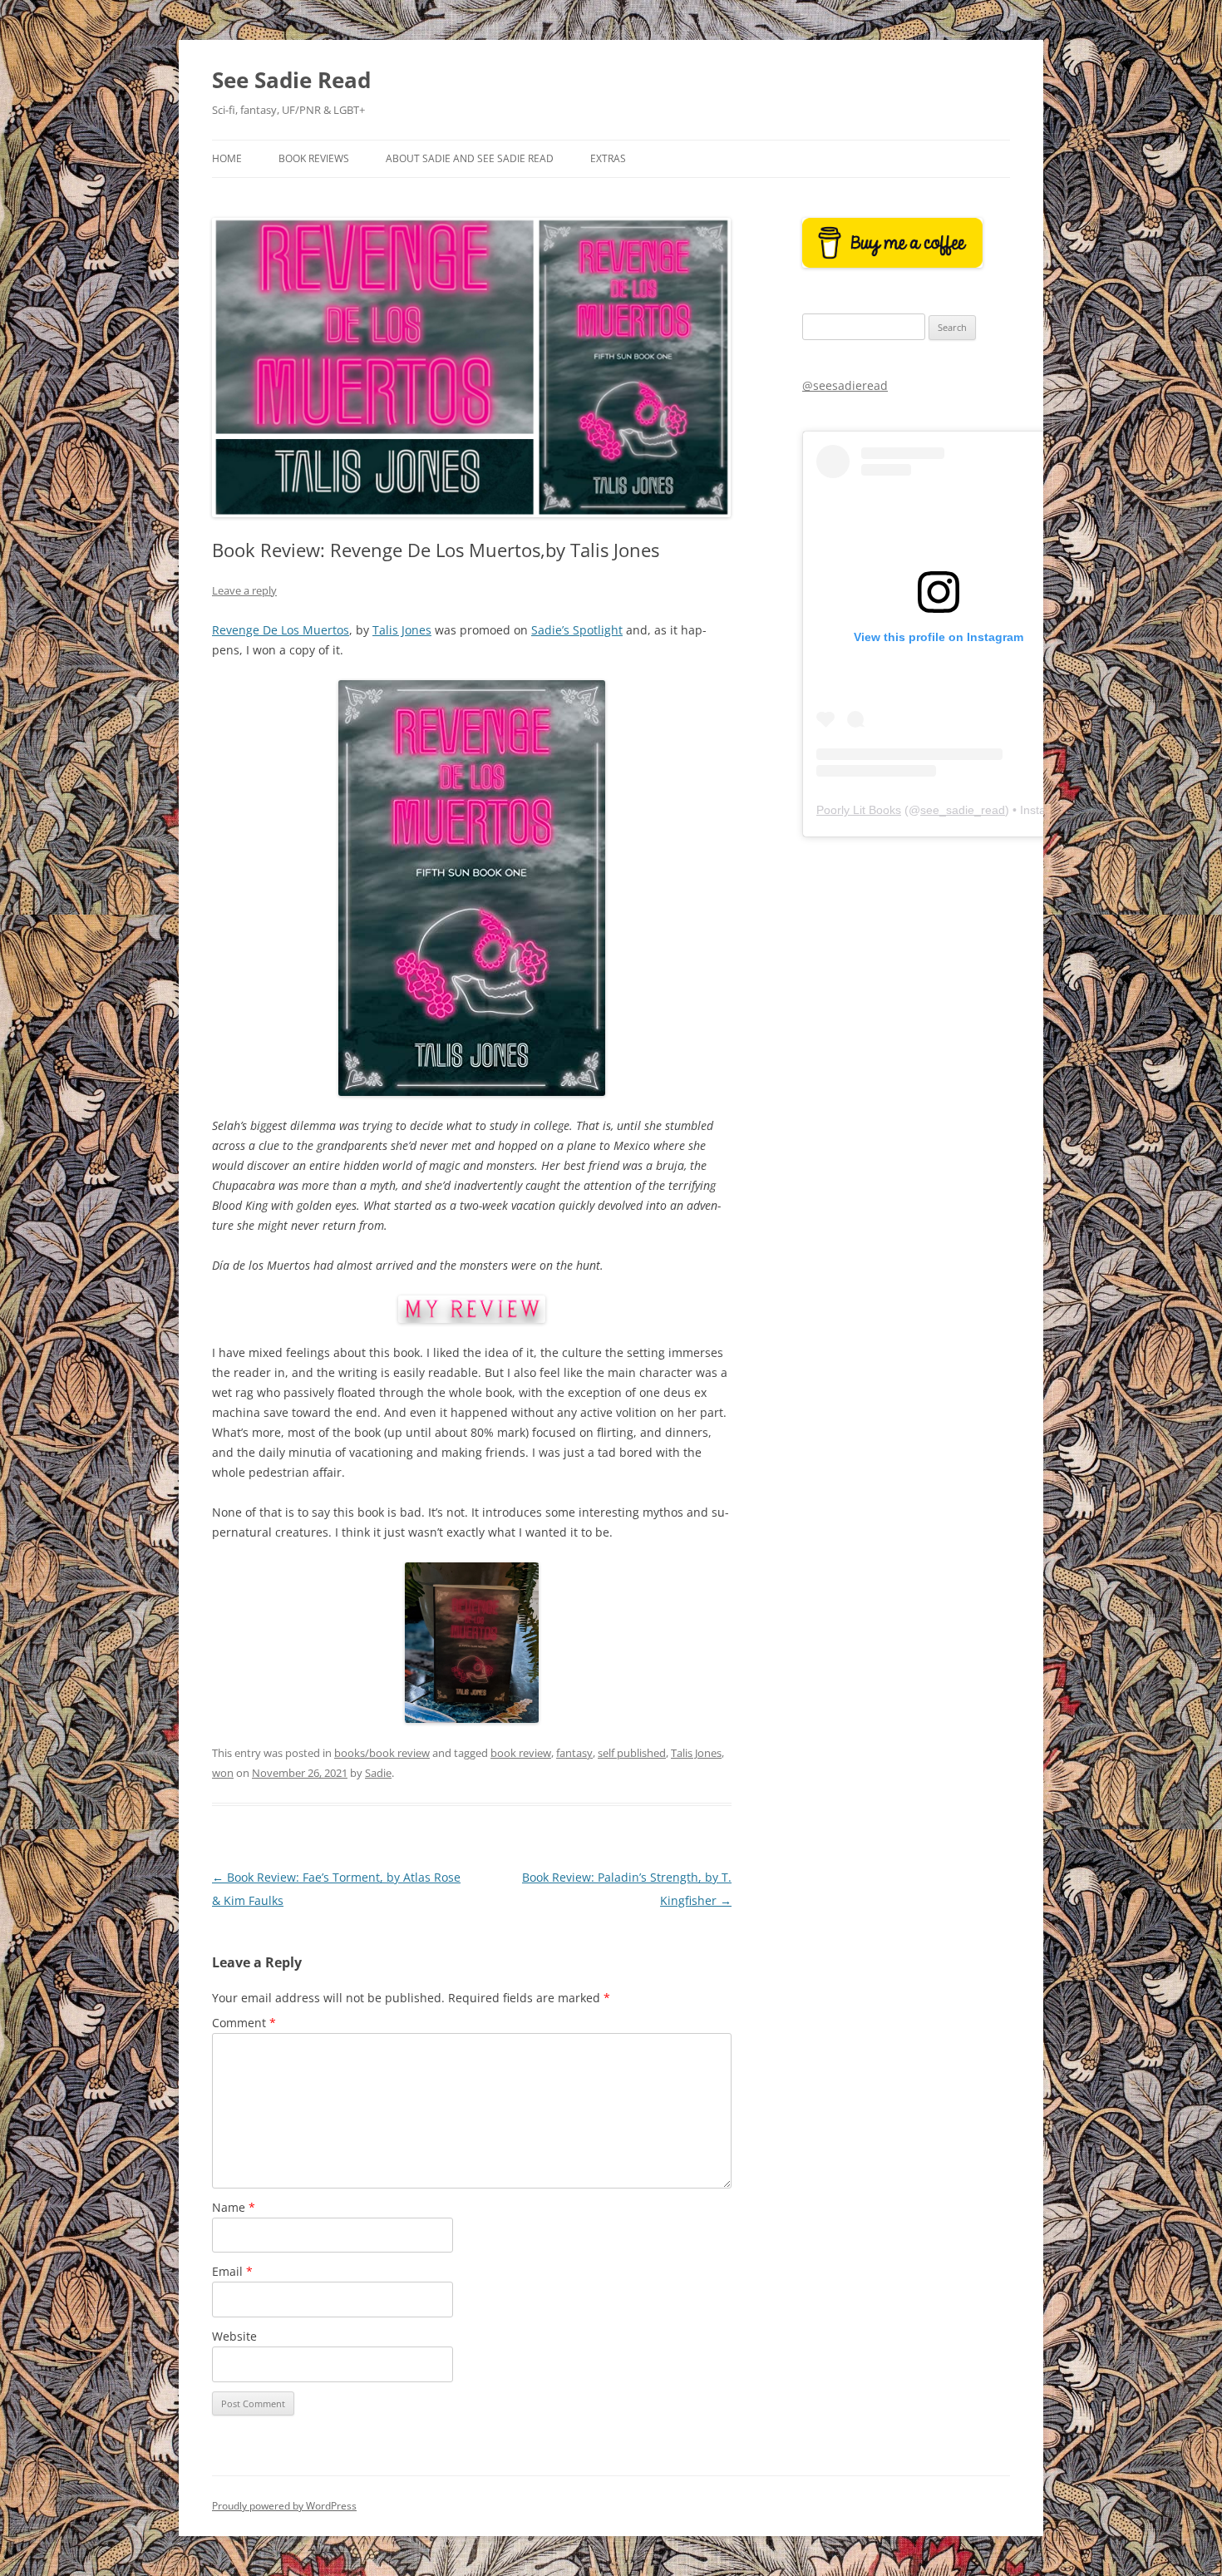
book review (521, 1753)
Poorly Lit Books (859, 810)
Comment (244, 2023)
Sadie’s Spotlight (577, 630)
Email (232, 2271)
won (223, 1773)
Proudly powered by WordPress (284, 2506)
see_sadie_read (963, 810)
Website (234, 2336)
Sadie (378, 1773)
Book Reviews (314, 158)
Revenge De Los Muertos (281, 630)
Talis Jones (402, 630)
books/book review (382, 1753)
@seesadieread (845, 385)
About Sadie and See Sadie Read (470, 158)
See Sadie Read (291, 80)
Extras (608, 158)
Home (227, 158)
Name (234, 2207)
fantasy (574, 1753)
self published (632, 1753)
